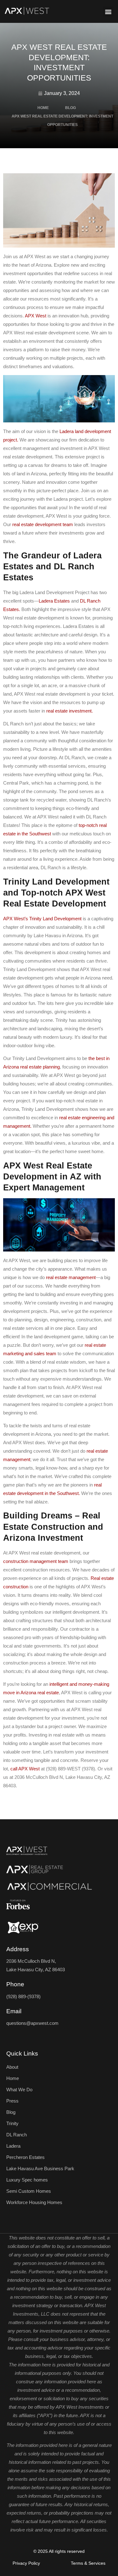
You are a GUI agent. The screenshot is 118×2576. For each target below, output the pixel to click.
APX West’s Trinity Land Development (42, 919)
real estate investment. (70, 711)
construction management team (36, 1561)
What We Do (19, 2090)
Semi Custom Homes (29, 2191)
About (12, 2067)
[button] (108, 11)
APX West (36, 316)
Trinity (12, 2123)
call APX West (25, 1769)
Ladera (13, 2146)
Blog (11, 2112)
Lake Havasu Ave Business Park (40, 2168)
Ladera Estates (54, 601)
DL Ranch (17, 2135)
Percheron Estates (25, 2157)
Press (12, 2101)
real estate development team (43, 524)
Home (13, 2078)
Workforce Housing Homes (34, 2202)
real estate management (71, 1277)
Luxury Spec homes (27, 2180)
